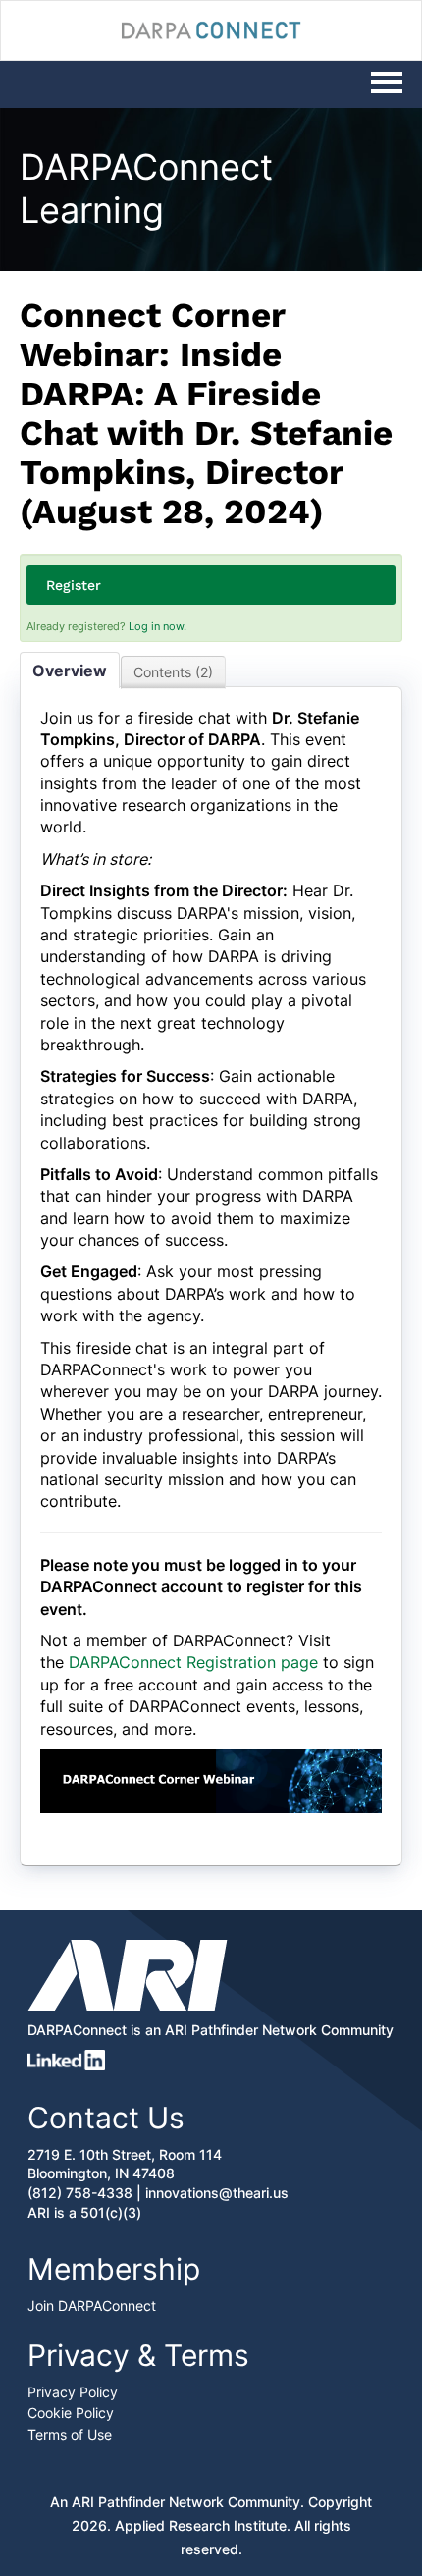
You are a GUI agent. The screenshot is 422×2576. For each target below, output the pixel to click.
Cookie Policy (71, 2413)
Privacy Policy (73, 2392)
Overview (70, 671)
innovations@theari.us (217, 2193)
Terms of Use (70, 2434)
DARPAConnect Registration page (193, 1662)
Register (74, 585)
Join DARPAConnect (92, 2306)
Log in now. (158, 626)
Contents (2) (173, 672)
